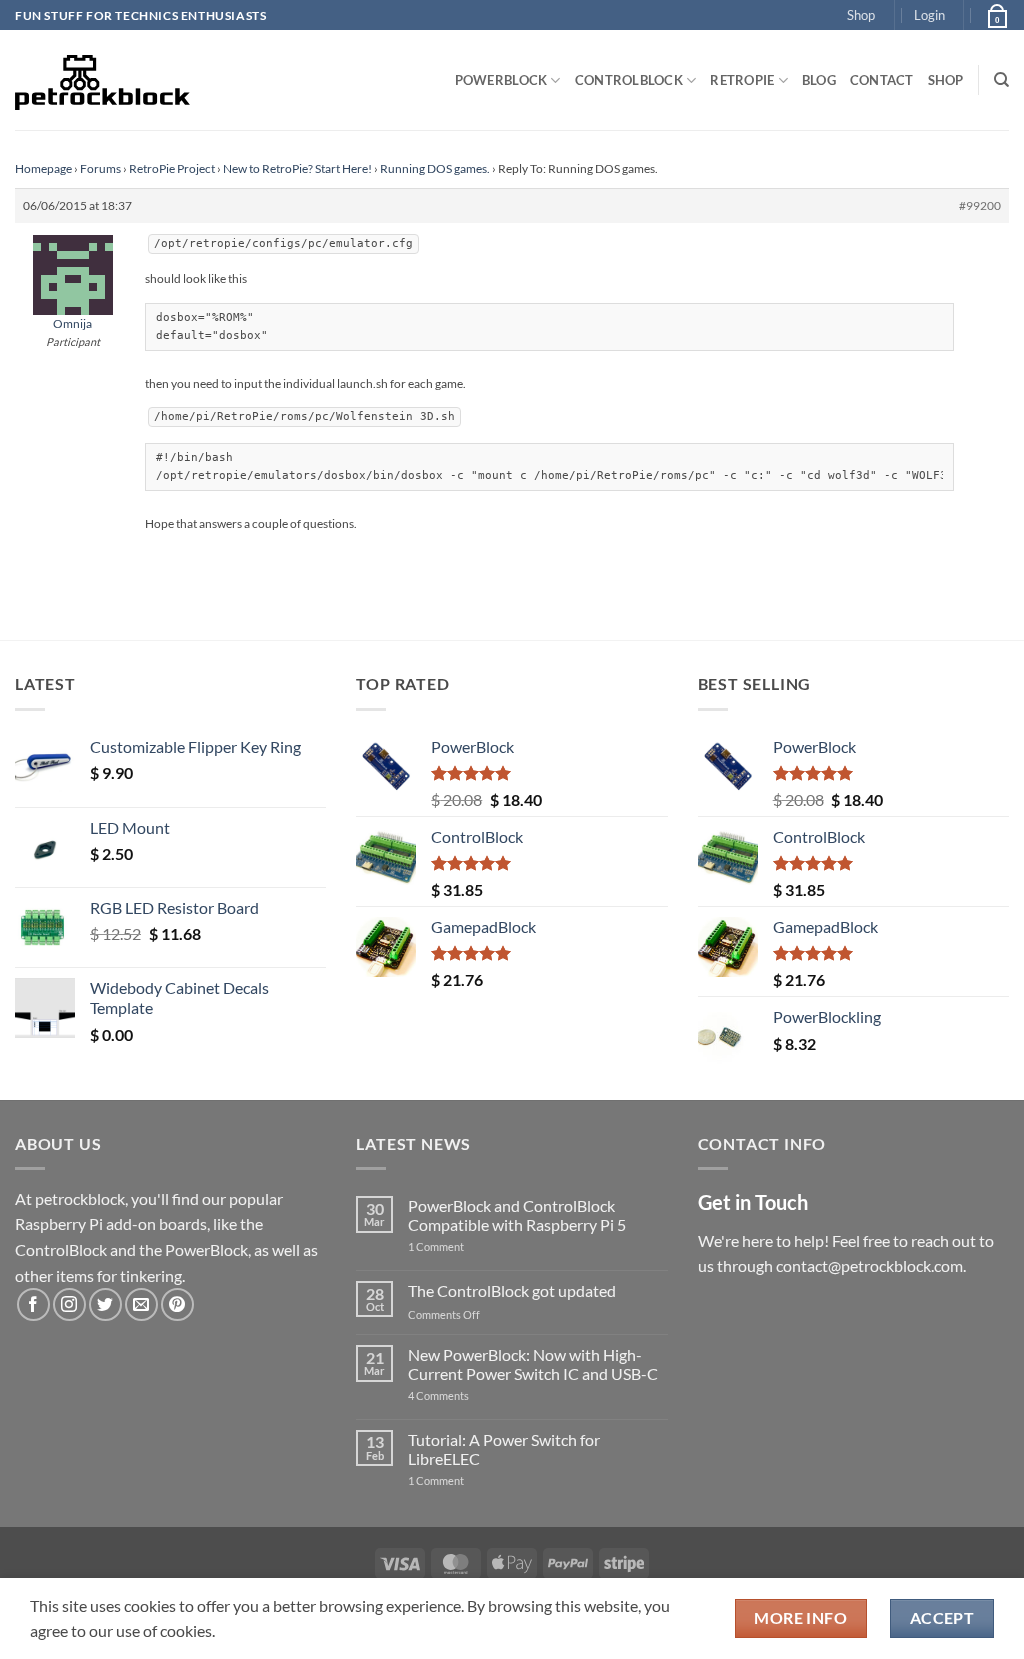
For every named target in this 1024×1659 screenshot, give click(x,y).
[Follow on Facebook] (33, 1304)
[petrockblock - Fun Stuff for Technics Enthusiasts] (103, 80)
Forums (100, 168)
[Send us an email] (141, 1304)
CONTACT (882, 80)
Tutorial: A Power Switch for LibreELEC (504, 1449)
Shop (861, 15)
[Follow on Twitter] (105, 1304)
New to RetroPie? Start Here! (297, 168)
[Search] (1001, 80)
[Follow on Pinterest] (177, 1304)
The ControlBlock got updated (512, 1290)
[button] (929, 15)
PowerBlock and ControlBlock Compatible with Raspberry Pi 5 (517, 1215)
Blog (819, 80)
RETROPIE (742, 80)
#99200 (980, 205)
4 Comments (468, 1395)
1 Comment (467, 1246)
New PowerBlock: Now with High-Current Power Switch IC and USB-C (533, 1364)
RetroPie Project (172, 168)
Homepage (43, 168)
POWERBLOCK (501, 80)
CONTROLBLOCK (629, 80)
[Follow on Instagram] (69, 1304)
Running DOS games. (435, 168)
